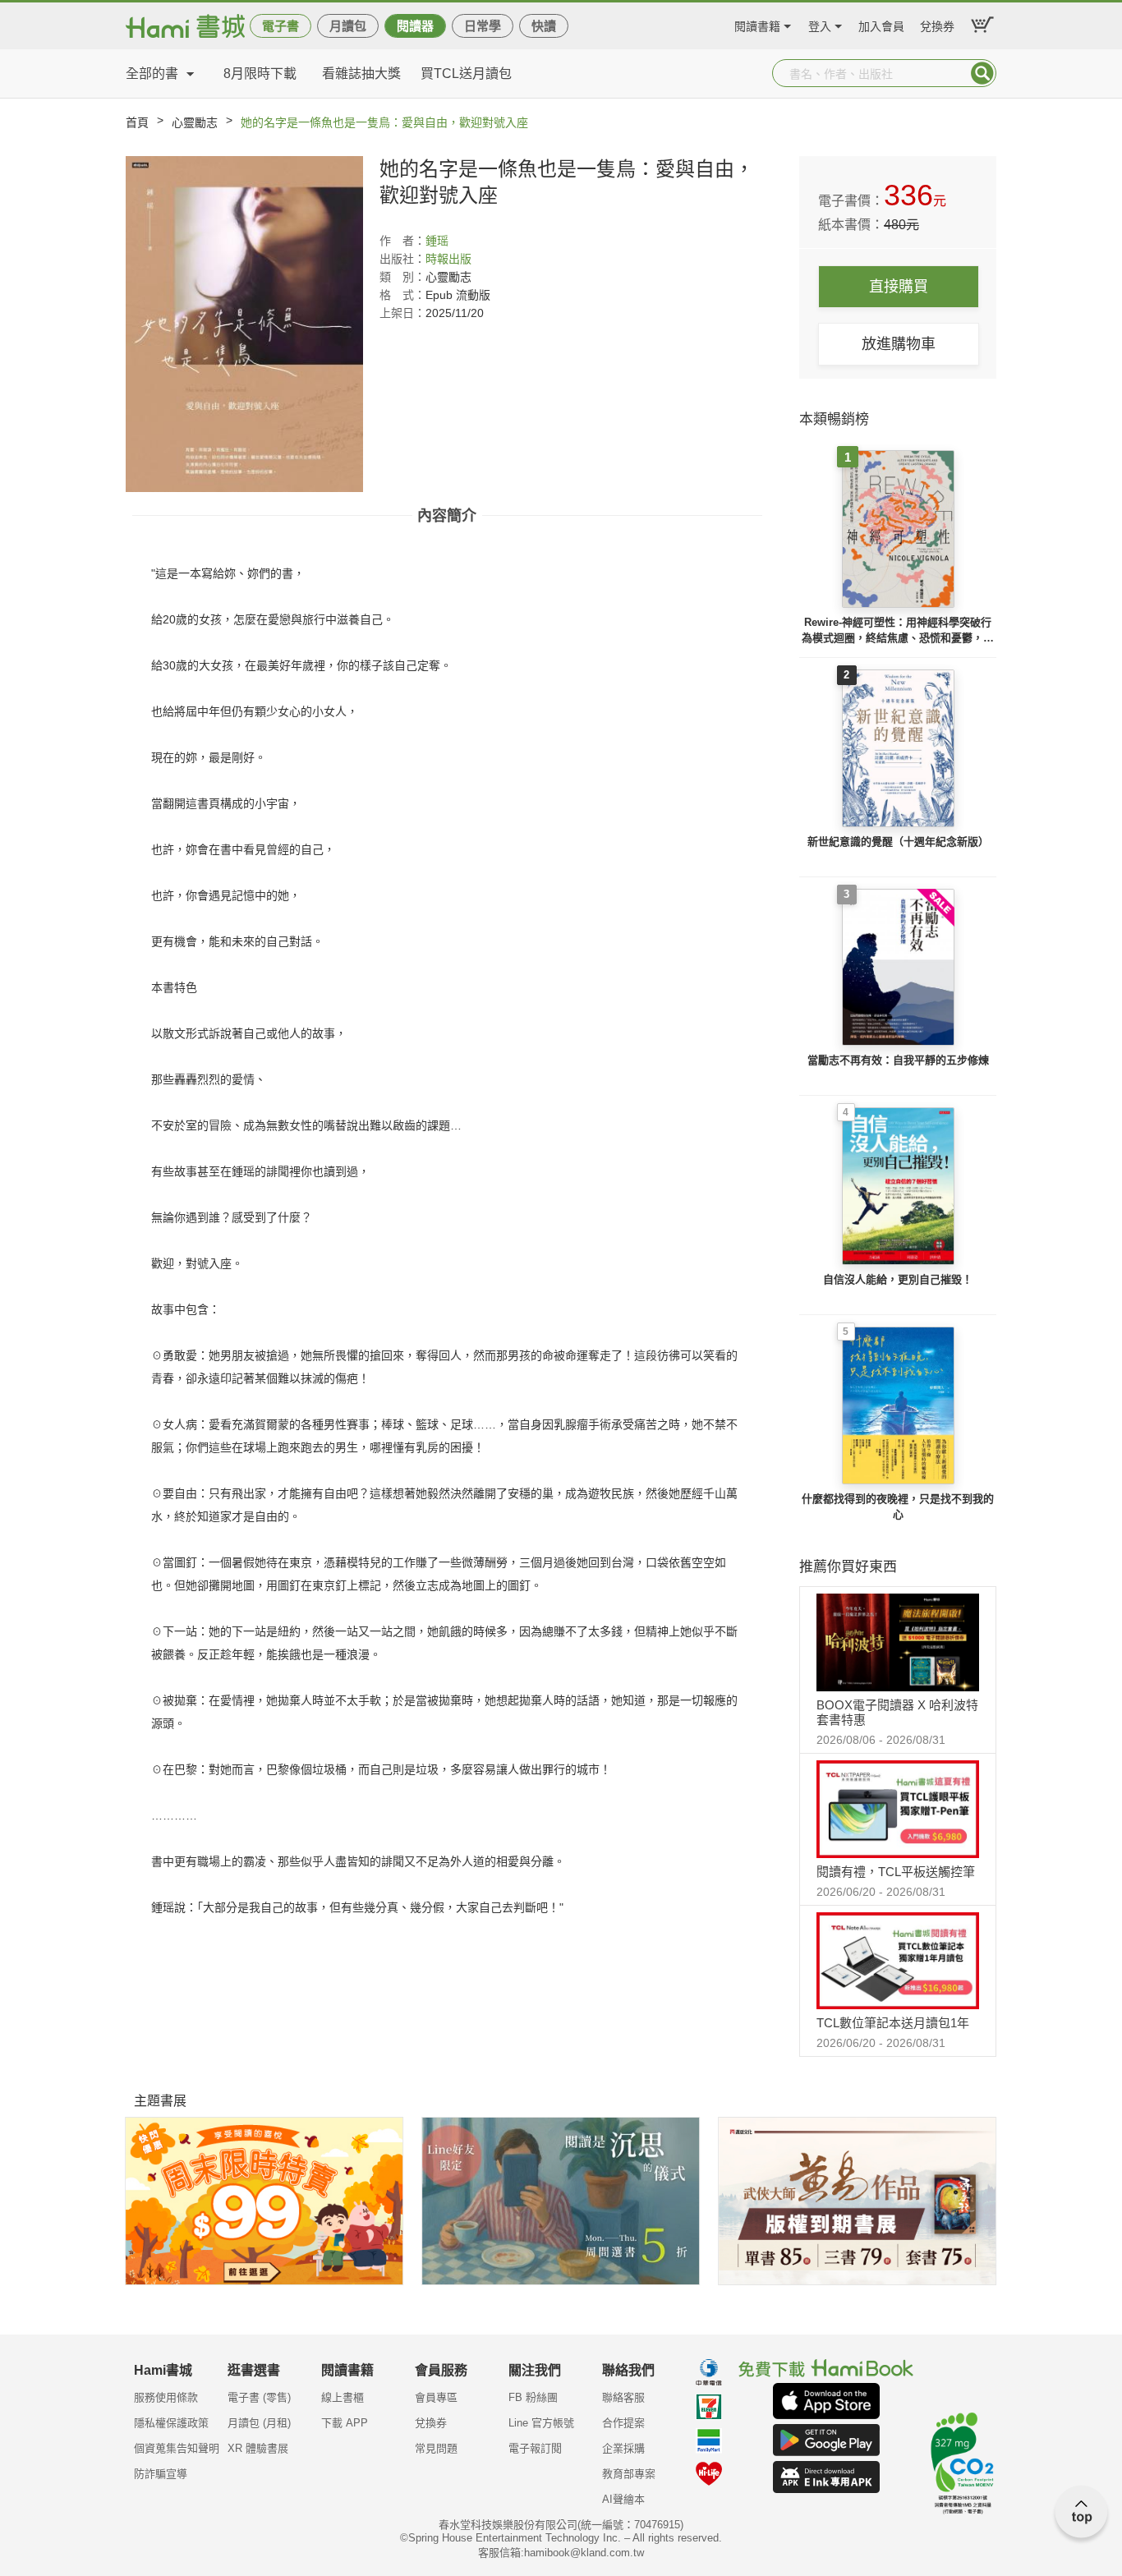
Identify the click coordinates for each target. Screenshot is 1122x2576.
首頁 (137, 122)
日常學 (483, 26)
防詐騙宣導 (161, 2474)
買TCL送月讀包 (466, 74)
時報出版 (448, 259)
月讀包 (348, 26)
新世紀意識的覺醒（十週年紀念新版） (898, 842)
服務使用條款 (166, 2397)
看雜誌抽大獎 (361, 74)
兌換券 (937, 24)
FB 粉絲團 (533, 2397)
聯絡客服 (623, 2397)
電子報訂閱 (535, 2448)
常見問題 (436, 2448)
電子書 (280, 26)
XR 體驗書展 (258, 2448)
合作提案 (623, 2423)
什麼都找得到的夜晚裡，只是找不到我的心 (898, 1507)
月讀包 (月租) (259, 2423)
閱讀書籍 (757, 24)
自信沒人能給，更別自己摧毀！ (898, 1279)
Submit (982, 73)
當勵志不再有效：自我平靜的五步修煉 (898, 1060)
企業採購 (623, 2448)
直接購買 (899, 287)
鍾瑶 (437, 241)
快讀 (544, 26)
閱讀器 (415, 26)
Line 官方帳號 (541, 2423)
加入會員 (881, 24)
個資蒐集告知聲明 (177, 2448)
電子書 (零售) (259, 2397)
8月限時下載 (260, 74)
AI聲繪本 (623, 2499)
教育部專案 (629, 2474)
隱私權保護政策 (171, 2423)
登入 (820, 24)
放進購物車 (899, 344)
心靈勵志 (195, 122)
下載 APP (345, 2423)
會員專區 (436, 2397)
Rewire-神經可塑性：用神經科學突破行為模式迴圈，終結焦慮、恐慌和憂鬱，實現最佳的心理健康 (898, 631)
